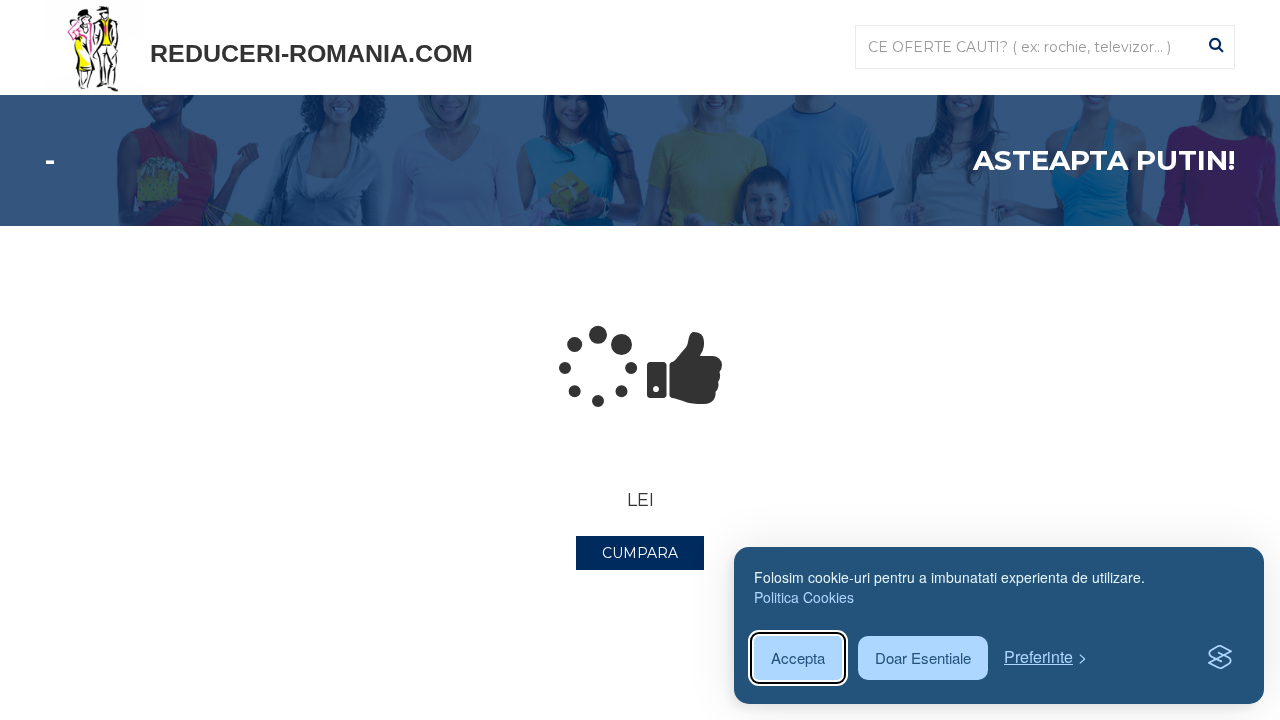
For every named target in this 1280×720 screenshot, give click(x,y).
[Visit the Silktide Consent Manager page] (1220, 658)
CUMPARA (640, 553)
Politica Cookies (804, 597)
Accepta (798, 657)
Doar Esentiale (923, 657)
